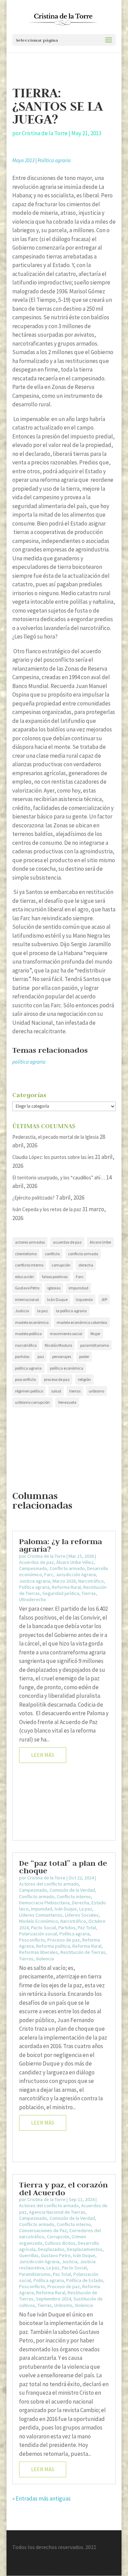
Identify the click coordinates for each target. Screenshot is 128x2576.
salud (56, 1391)
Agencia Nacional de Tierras (57, 2212)
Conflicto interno (74, 1896)
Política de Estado (85, 2280)
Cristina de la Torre (45, 133)
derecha (86, 1265)
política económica (67, 1368)
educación (24, 1277)
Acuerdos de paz (37, 1562)
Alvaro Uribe (100, 1242)
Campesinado (33, 1568)
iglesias (54, 1288)
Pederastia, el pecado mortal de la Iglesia (55, 1137)
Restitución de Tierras (83, 1952)
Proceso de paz (64, 1940)
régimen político (29, 1391)
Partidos (67, 1928)
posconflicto (25, 1379)
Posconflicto (32, 1940)
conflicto (52, 1254)
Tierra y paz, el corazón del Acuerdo (63, 2188)
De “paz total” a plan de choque (63, 1867)
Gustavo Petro (27, 1288)
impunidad (79, 1288)
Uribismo (63, 2305)
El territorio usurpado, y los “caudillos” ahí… (59, 1178)
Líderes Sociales (82, 1915)
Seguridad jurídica (61, 1593)
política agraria (29, 1062)
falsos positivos (55, 1277)
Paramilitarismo (35, 2274)
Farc (80, 1277)
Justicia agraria (35, 1581)
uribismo (96, 1391)
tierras (75, 1391)
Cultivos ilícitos (60, 2243)
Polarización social (38, 1934)
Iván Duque (57, 1299)
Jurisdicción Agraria (76, 1574)
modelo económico (32, 1322)
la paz (42, 1311)
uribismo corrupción (32, 1402)
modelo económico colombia (82, 1322)
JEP (104, 1299)
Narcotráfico (91, 1581)
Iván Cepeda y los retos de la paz (47, 1209)
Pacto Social (44, 1928)
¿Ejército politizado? (33, 1198)
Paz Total (87, 1928)
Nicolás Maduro (58, 1345)
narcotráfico (26, 1345)
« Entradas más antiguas (41, 2498)
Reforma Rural (66, 1587)
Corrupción (58, 2237)
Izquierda (84, 1299)
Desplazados (51, 2249)
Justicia (22, 1311)
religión (84, 1379)
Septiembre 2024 (53, 2299)
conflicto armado (83, 1254)
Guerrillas (29, 2255)
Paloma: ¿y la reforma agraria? (61, 1545)
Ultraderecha (32, 1599)
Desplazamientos (85, 2249)
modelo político (28, 1334)
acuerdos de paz (67, 1242)
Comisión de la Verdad (72, 1890)
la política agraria (71, 1311)
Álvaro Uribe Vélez (75, 1562)
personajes (62, 1356)
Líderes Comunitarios (41, 1915)
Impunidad (42, 1909)
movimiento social (66, 1334)
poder (84, 1356)
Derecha (81, 1903)
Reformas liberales (39, 1952)
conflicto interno (29, 1265)
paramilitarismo (95, 1345)
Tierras (89, 1593)
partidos (22, 1356)
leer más (43, 1755)
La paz (86, 1909)
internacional (27, 1299)
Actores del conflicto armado (49, 1884)
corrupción (61, 1265)
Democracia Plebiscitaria (44, 1903)
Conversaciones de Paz (43, 2230)
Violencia (45, 1959)
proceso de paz (57, 1379)
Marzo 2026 (64, 1581)
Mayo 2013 (23, 160)
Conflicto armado (67, 1568)
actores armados (30, 1242)
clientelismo (26, 1254)
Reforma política (53, 1946)
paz (41, 1356)
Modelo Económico (39, 1921)
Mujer (95, 1334)
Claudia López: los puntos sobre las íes (53, 1157)
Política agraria (54, 160)
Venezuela (67, 1402)
